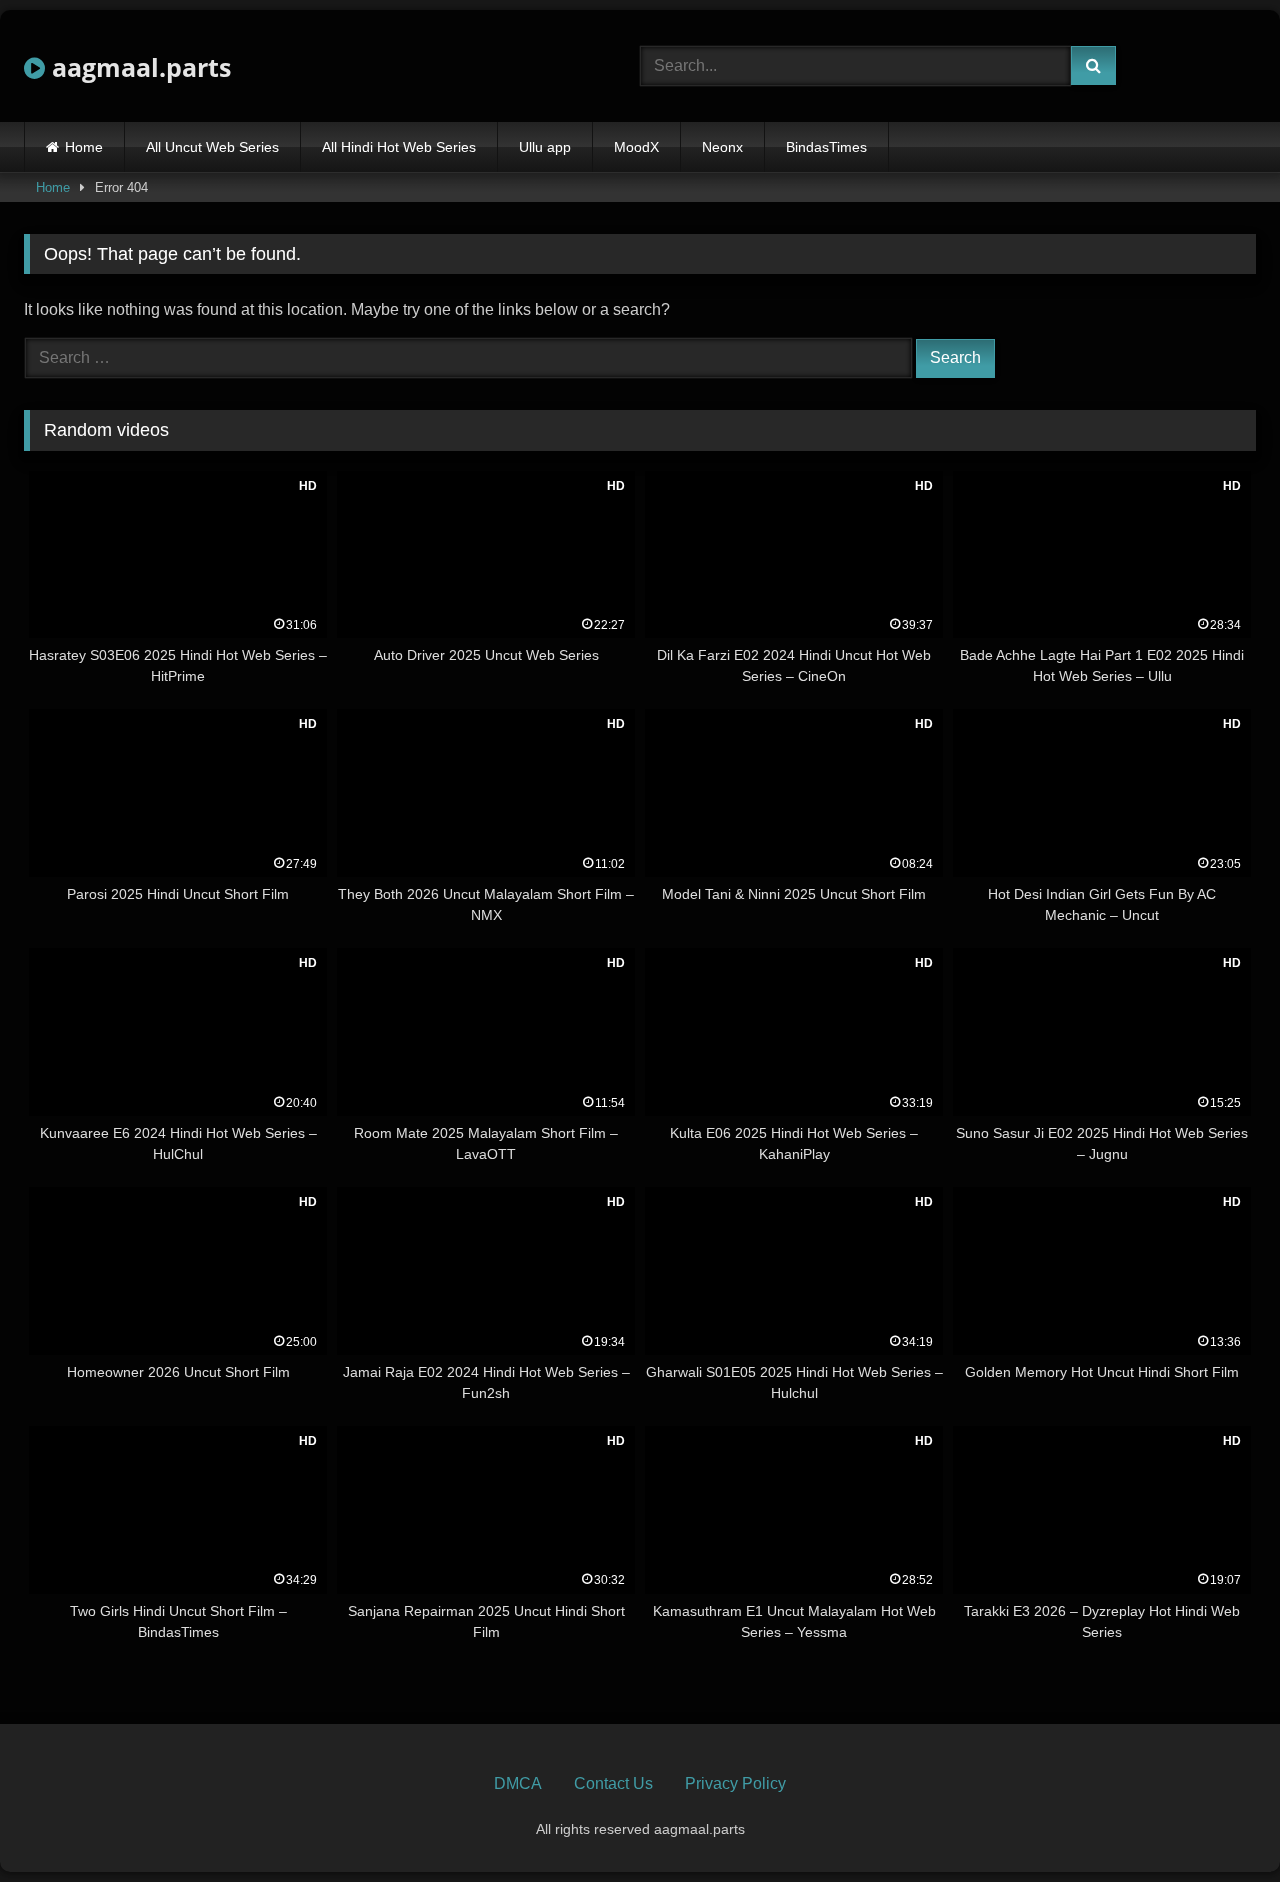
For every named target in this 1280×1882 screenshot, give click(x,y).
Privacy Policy (735, 1783)
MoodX (636, 147)
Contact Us (613, 1783)
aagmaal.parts (138, 67)
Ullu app (545, 147)
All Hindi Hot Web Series (399, 147)
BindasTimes (826, 147)
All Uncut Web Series (212, 147)
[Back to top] (1218, 1822)
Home (84, 147)
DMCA (518, 1783)
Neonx (722, 147)
